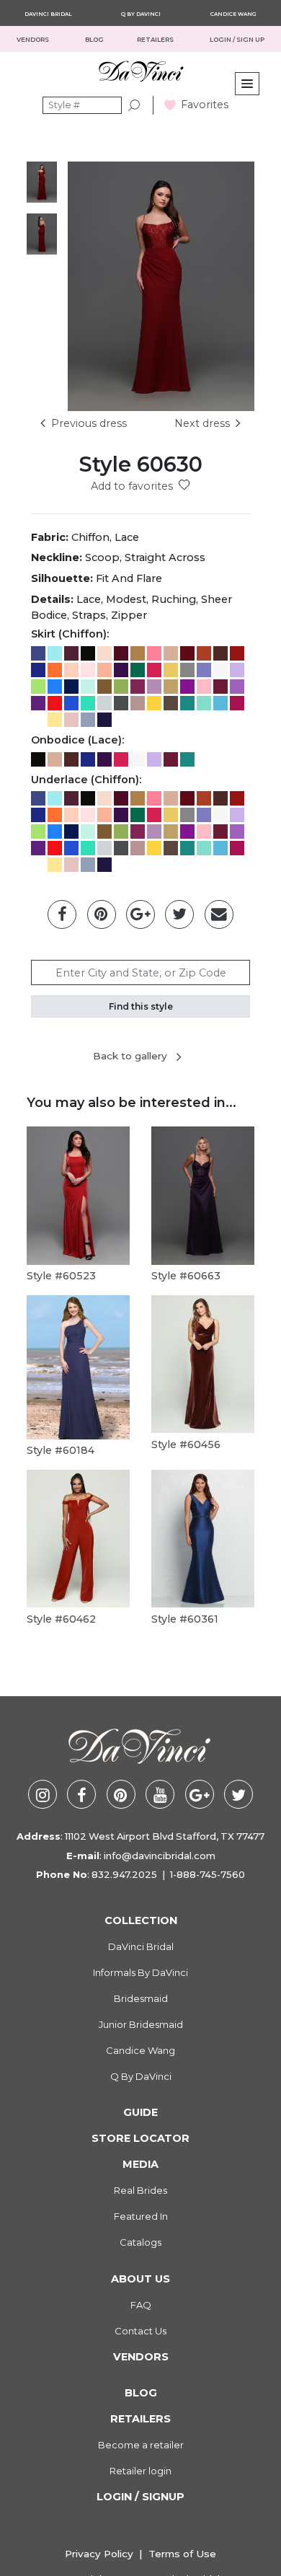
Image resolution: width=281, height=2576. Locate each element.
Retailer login (140, 2471)
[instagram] (43, 1794)
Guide (140, 2112)
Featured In (141, 2216)
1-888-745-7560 (208, 1874)
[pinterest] (121, 1794)
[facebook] (81, 1794)
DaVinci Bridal (48, 14)
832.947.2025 (124, 1874)
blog (94, 40)
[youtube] (160, 1794)
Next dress (202, 423)
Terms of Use (182, 2554)
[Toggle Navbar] (247, 84)
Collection (141, 1920)
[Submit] (135, 106)
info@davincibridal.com (160, 1856)
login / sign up (237, 40)
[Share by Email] (219, 914)
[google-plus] (200, 1794)
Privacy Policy (99, 2554)
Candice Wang (233, 14)
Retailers (140, 2419)
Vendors (34, 40)
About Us (140, 2279)
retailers (156, 40)
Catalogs (140, 2242)
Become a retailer (141, 2445)
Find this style (141, 1006)
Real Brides (140, 2190)
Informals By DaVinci (140, 1972)
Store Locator (140, 2138)
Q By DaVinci (141, 14)
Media (140, 2164)
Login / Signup (140, 2497)
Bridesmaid (141, 1998)
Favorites (205, 105)
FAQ (141, 2305)
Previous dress (89, 423)
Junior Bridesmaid (141, 2024)
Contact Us (140, 2331)
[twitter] (238, 1794)
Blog (141, 2393)
